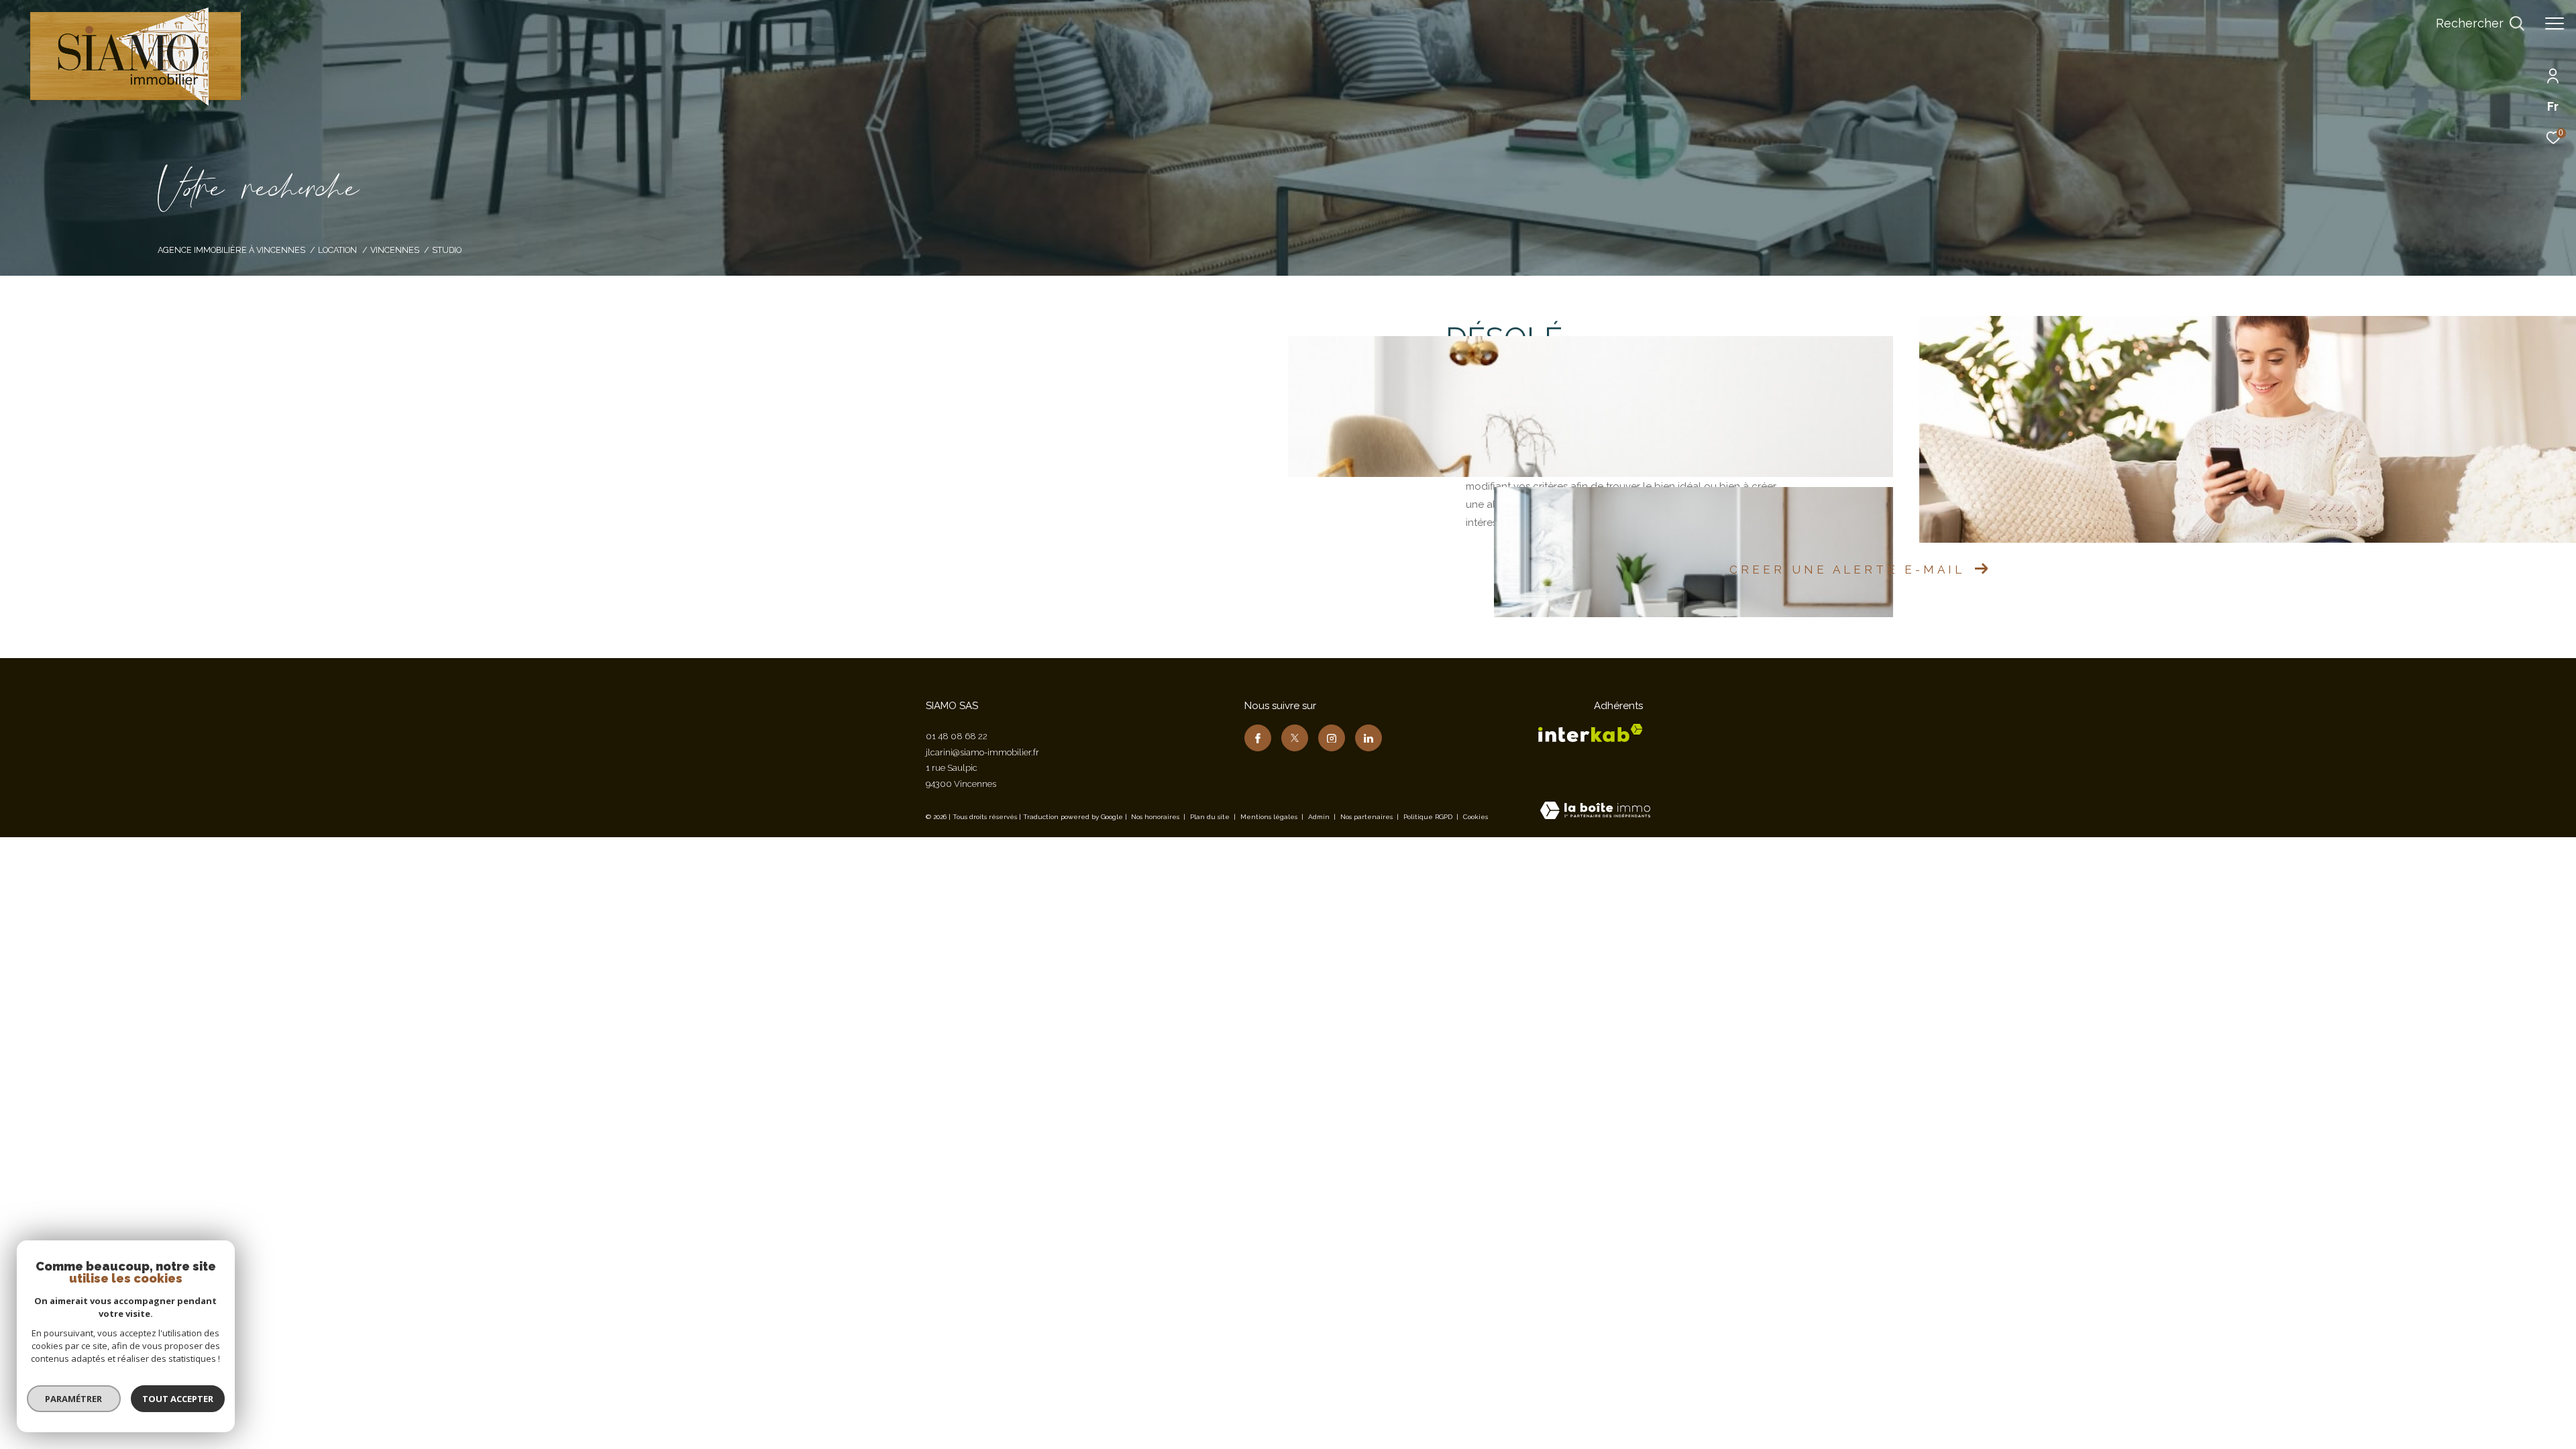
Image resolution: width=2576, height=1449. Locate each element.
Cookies (1475, 817)
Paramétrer (74, 1399)
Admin (1320, 817)
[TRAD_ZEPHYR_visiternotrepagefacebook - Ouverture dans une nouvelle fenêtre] (1258, 738)
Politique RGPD (1428, 817)
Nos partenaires (1367, 817)
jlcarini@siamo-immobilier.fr (982, 752)
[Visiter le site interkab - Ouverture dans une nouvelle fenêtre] (1591, 733)
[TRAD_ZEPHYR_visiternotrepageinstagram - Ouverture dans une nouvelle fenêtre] (1332, 738)
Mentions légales (1270, 817)
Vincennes (395, 250)
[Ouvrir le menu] (2555, 23)
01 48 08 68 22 (957, 736)
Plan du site (1211, 817)
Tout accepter (178, 1399)
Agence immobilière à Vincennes (231, 250)
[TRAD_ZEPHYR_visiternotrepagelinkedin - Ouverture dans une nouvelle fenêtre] (1368, 738)
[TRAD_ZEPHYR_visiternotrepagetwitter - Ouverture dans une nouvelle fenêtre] (1295, 738)
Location (337, 250)
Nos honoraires (1155, 817)
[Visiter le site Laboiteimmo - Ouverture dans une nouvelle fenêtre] (1595, 812)
